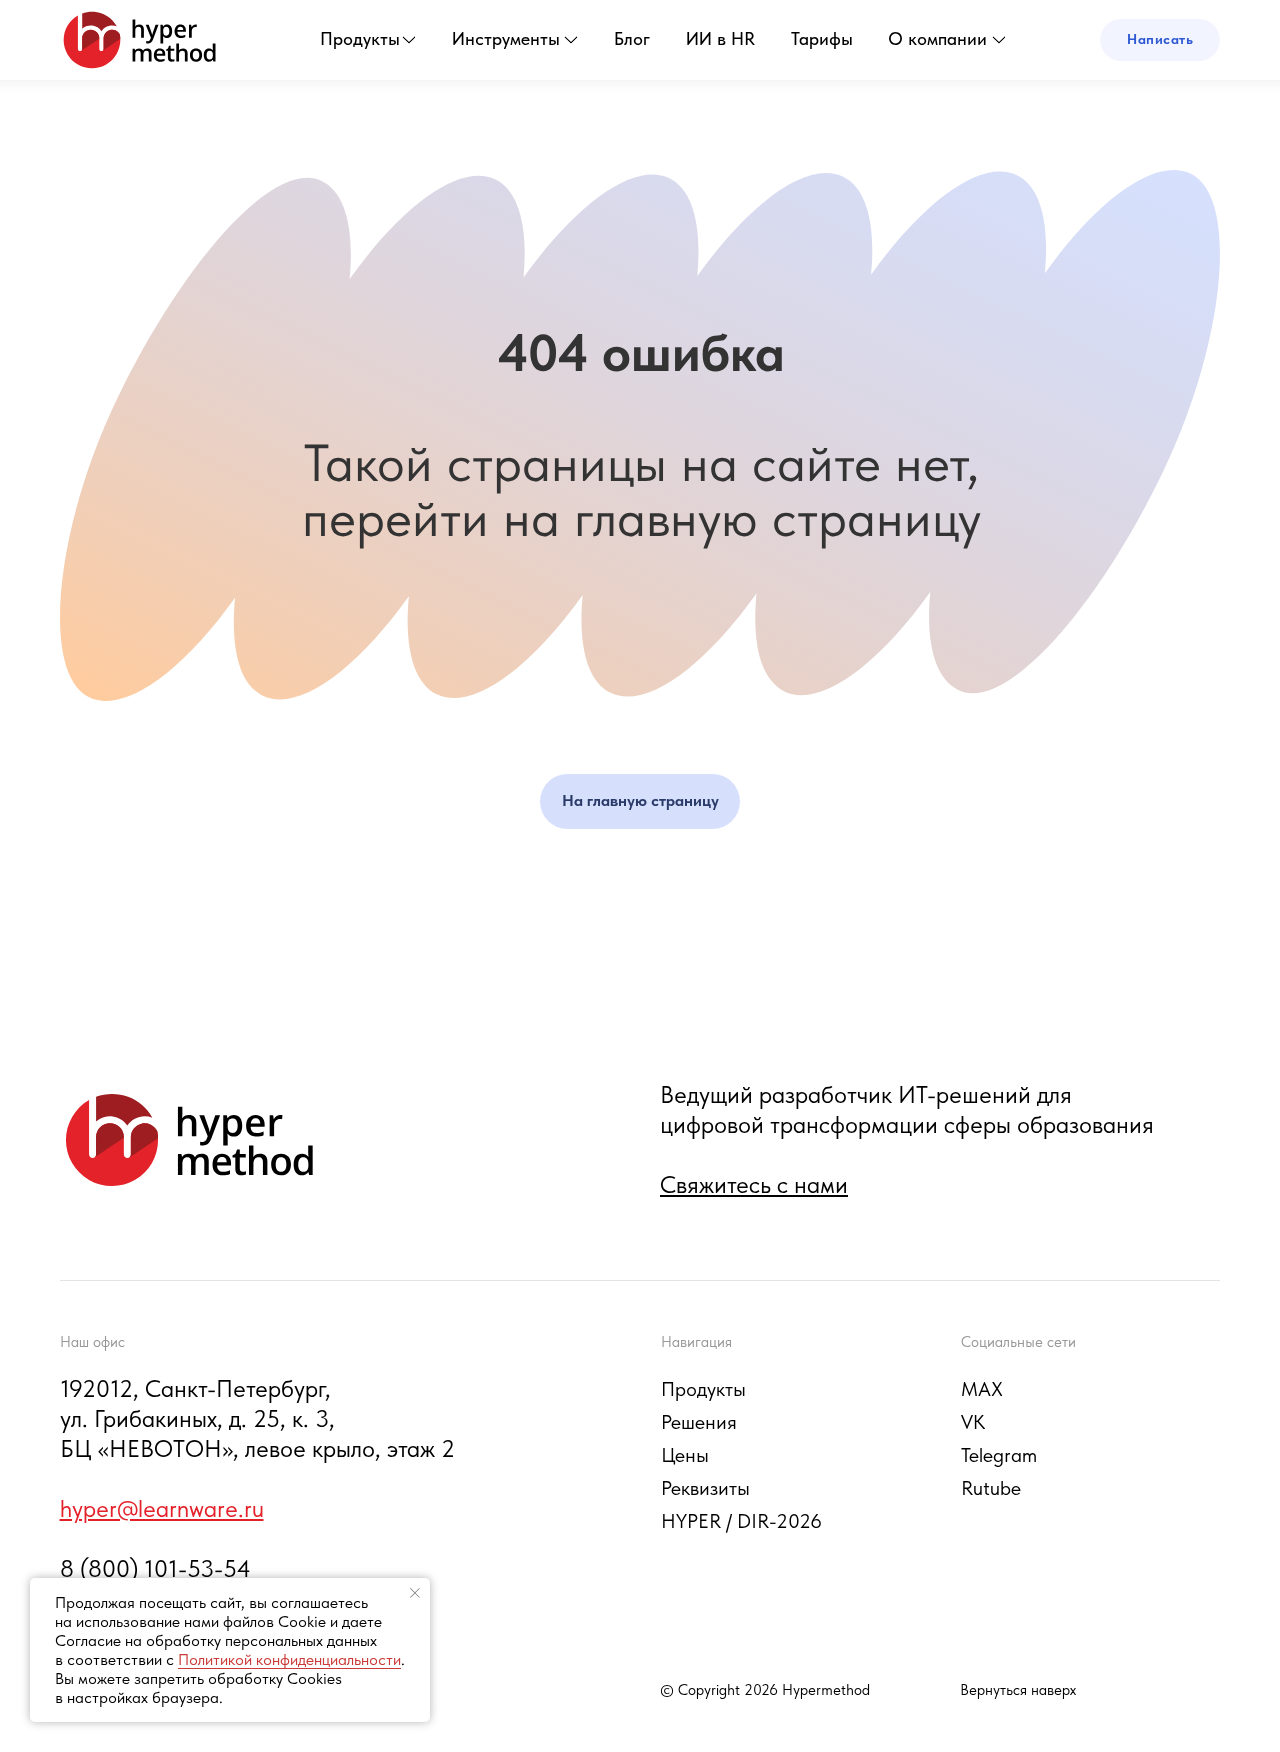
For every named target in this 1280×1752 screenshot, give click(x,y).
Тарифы (822, 38)
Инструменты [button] (506, 38)
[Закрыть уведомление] (415, 1593)
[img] (140, 40)
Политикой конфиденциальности (289, 1659)
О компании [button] (937, 38)
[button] (1160, 40)
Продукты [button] (360, 38)
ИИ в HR (720, 38)
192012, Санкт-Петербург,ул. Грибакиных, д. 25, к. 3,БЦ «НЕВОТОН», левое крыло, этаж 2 (257, 1418)
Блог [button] (632, 38)
